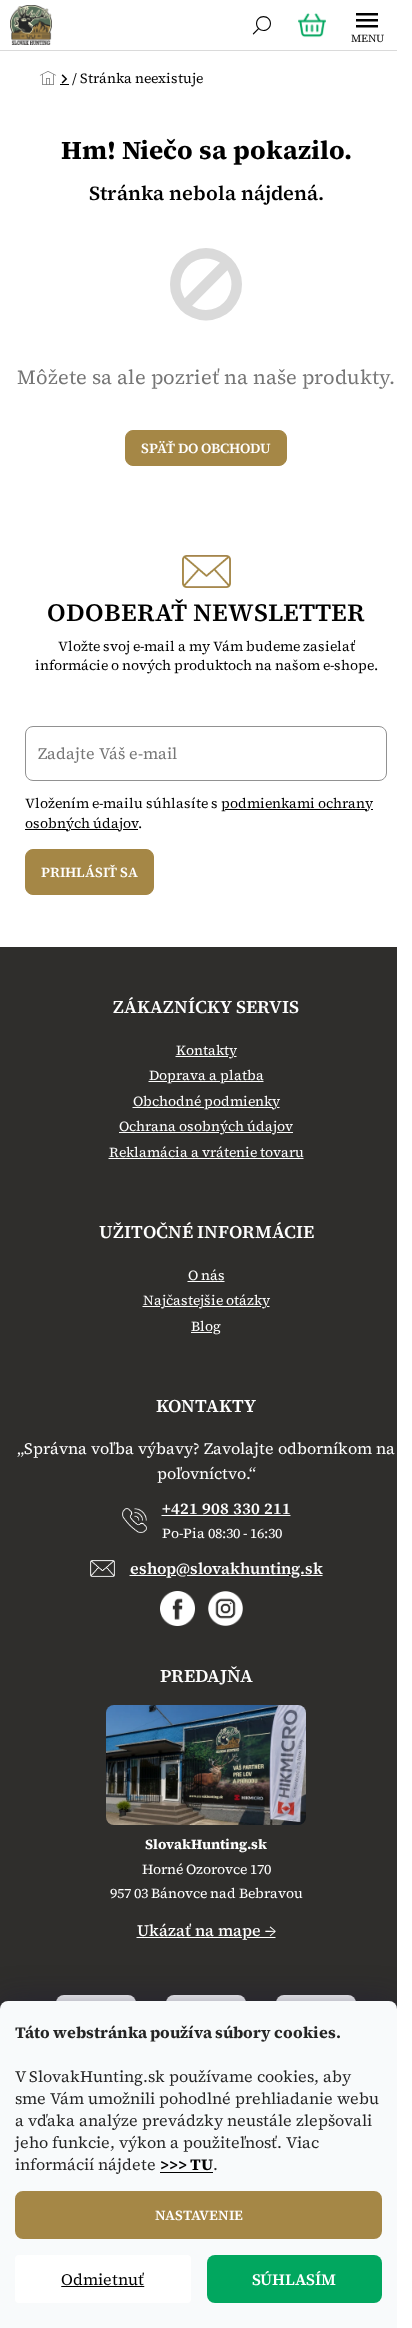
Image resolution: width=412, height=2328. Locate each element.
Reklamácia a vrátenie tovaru (206, 1152)
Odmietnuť (102, 2279)
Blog (206, 1326)
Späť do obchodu (206, 448)
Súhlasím (294, 2279)
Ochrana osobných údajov (206, 1126)
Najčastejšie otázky (206, 1300)
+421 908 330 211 (226, 1508)
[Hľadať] (262, 25)
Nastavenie (199, 2215)
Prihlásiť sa (89, 872)
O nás (206, 1275)
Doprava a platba (206, 1075)
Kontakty (206, 1050)
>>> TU (186, 2164)
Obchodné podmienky (206, 1101)
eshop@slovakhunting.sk (226, 1568)
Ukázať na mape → (206, 1930)
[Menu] (367, 25)
